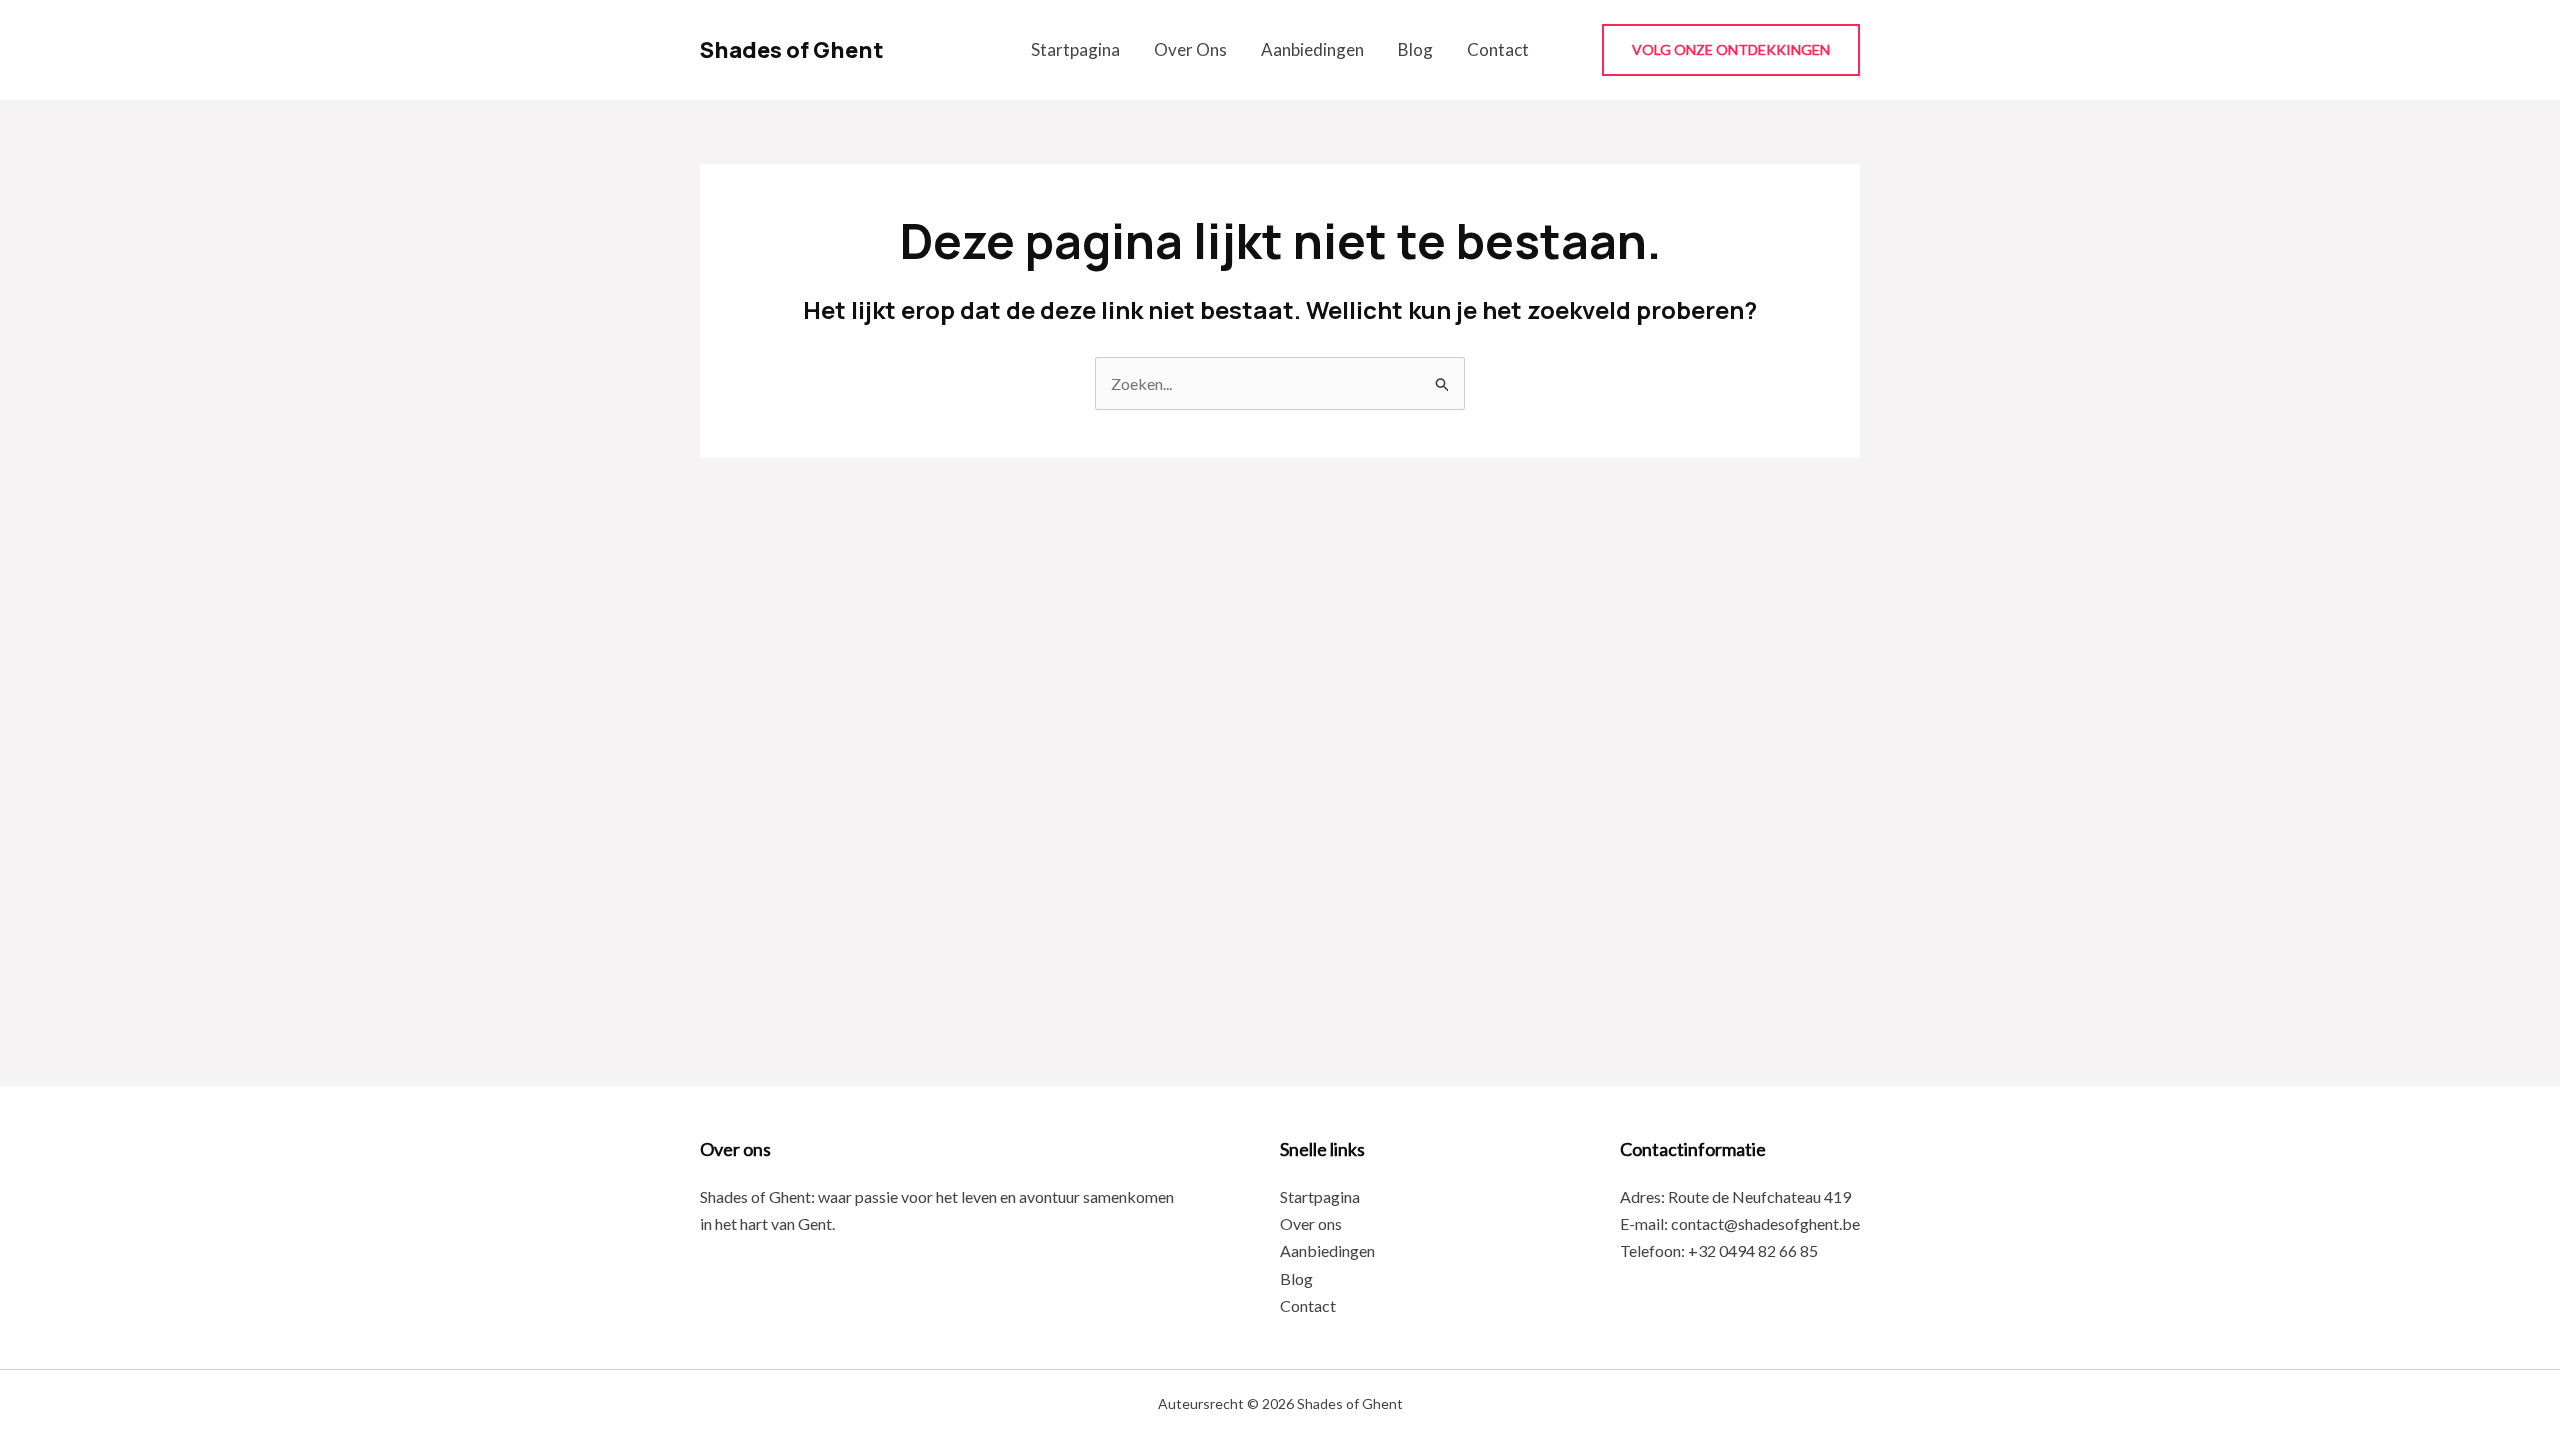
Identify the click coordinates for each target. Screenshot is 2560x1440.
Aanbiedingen (1312, 49)
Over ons (1190, 49)
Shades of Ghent (792, 50)
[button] (1731, 50)
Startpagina (1075, 49)
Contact (1498, 49)
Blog (1415, 49)
